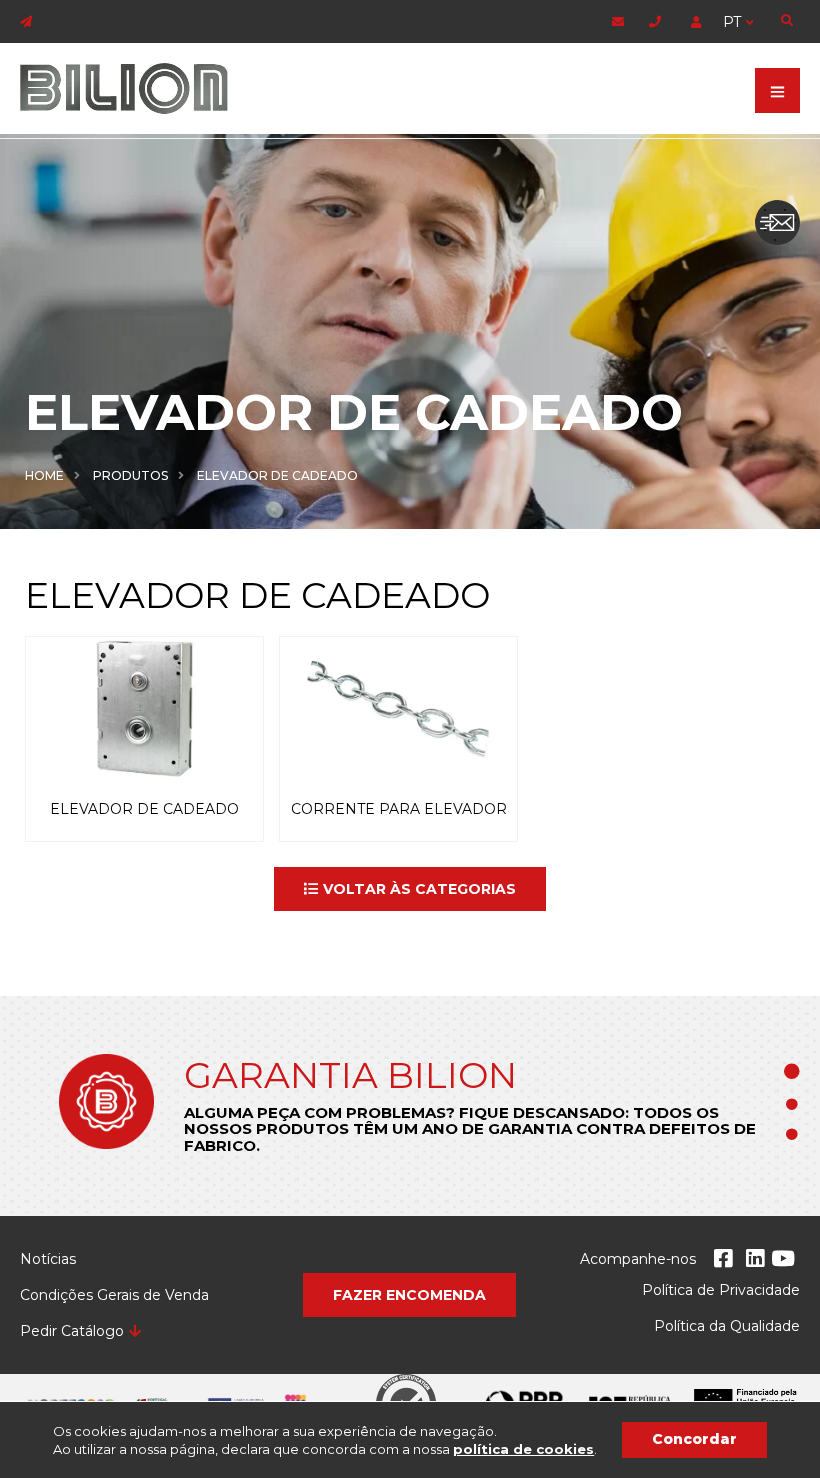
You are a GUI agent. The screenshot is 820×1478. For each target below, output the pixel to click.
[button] (410, 889)
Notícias (48, 1259)
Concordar (694, 1439)
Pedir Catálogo (72, 1331)
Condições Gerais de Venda (114, 1295)
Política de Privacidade (721, 1290)
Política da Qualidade (727, 1326)
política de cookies (523, 1449)
